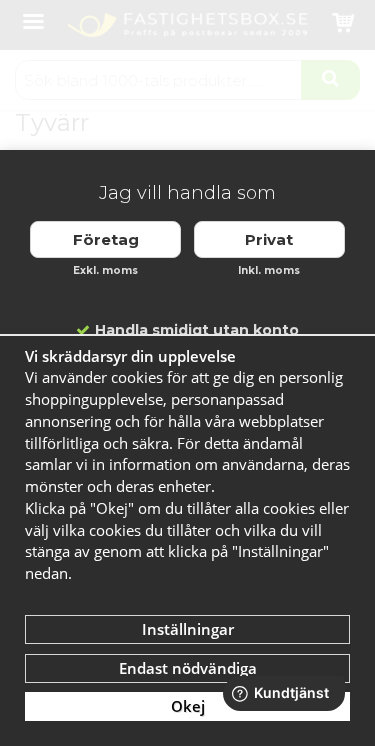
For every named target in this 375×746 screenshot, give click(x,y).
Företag (106, 239)
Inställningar (188, 629)
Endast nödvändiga (188, 668)
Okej (188, 706)
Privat (269, 239)
